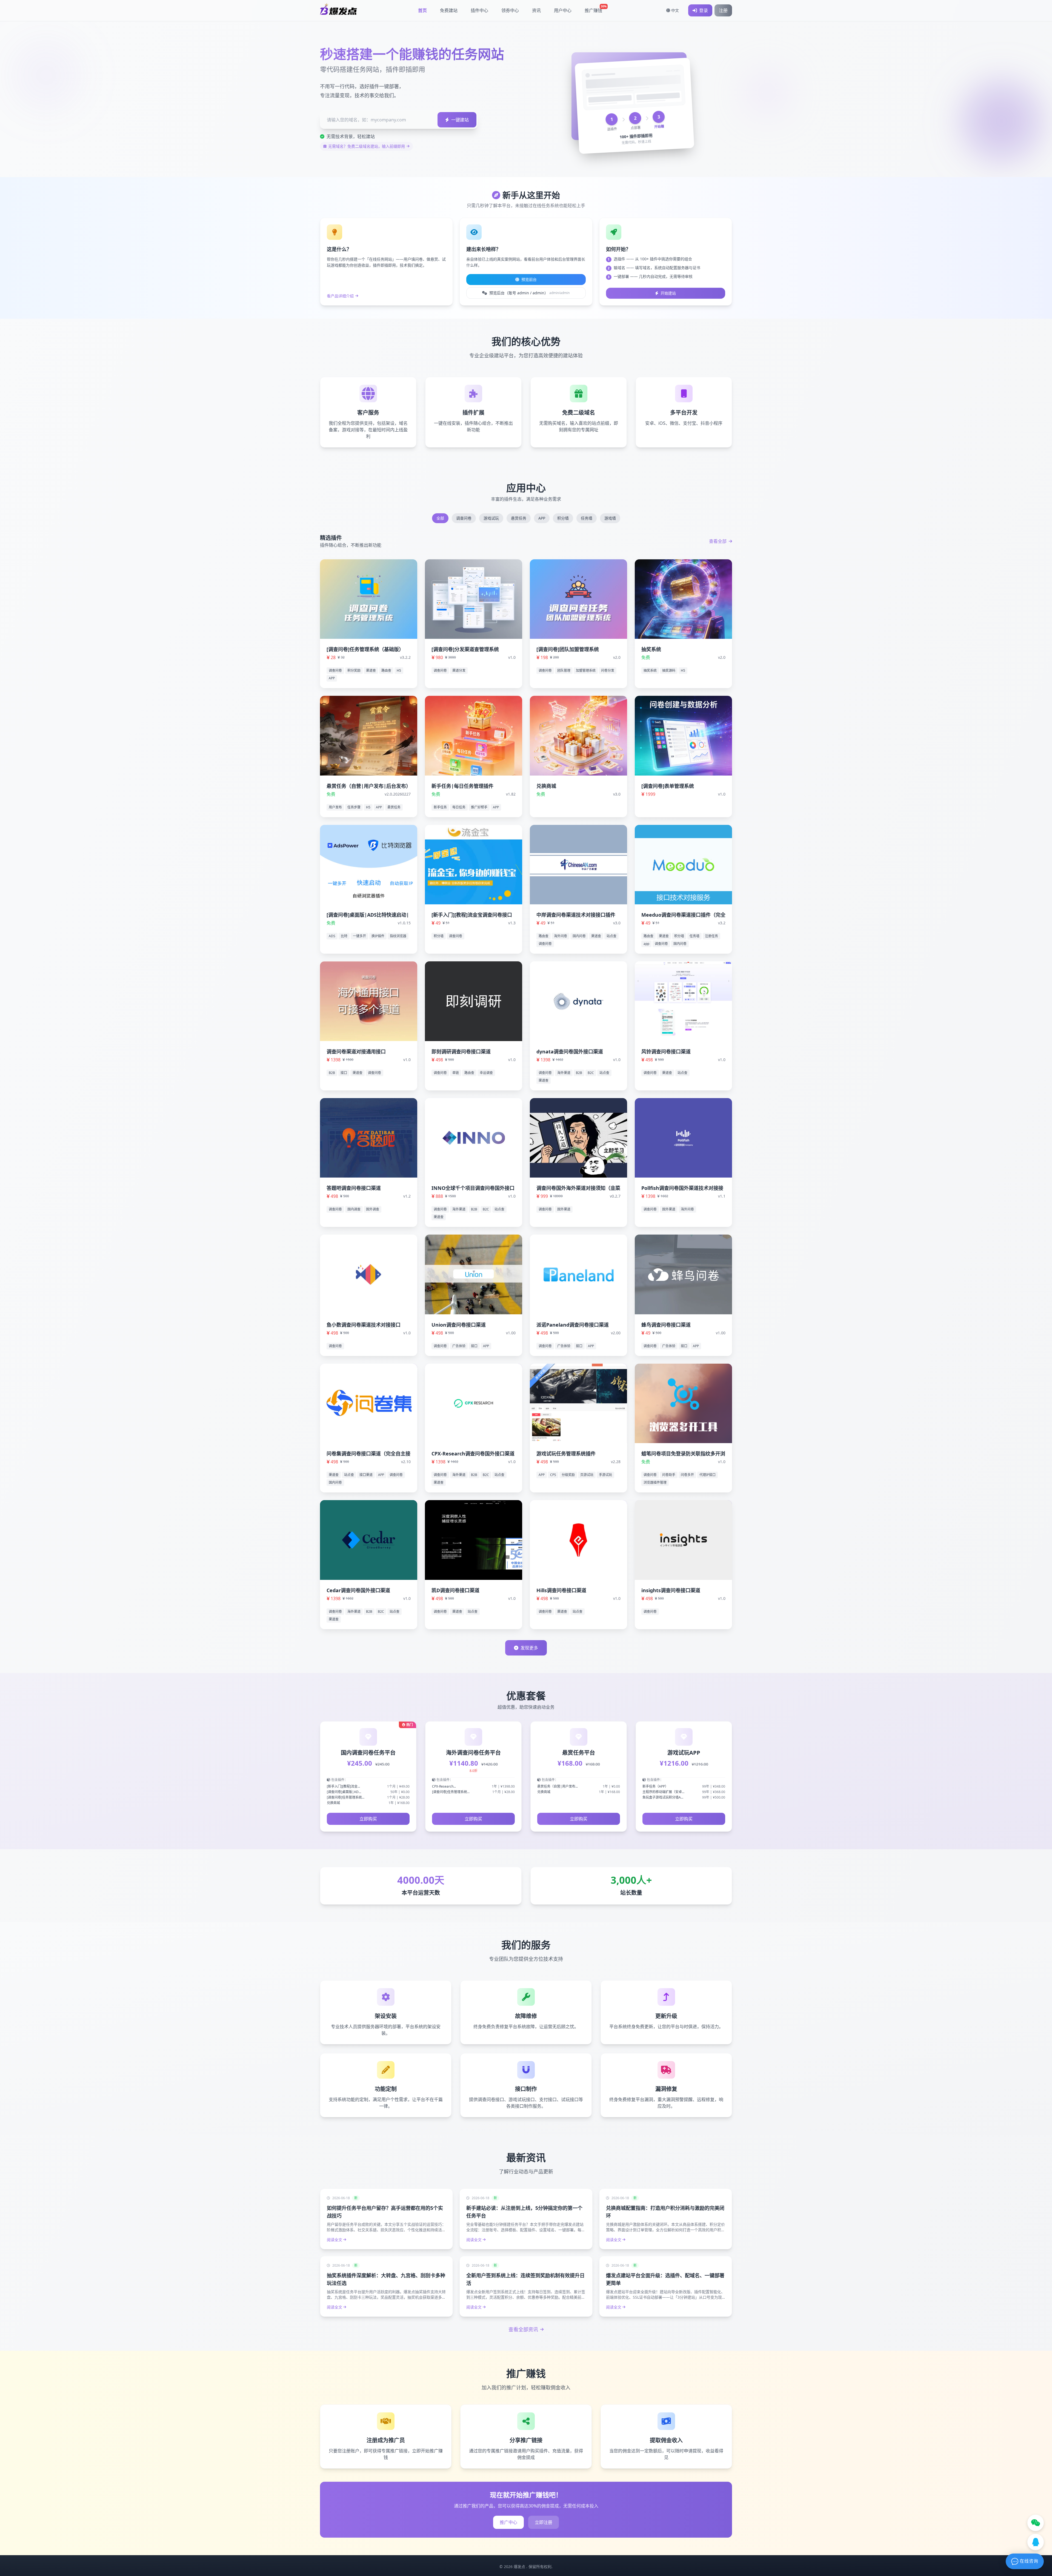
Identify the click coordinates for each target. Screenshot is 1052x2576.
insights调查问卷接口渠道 (671, 1590)
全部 (440, 518)
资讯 (536, 10)
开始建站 (668, 293)
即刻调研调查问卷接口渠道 (461, 1052)
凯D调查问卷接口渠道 (455, 1590)
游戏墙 (610, 518)
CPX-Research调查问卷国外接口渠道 (473, 1454)
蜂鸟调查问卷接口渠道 (666, 1325)
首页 (422, 10)
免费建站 (449, 10)
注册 (723, 10)
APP (542, 518)
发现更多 (529, 1648)
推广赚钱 (596, 9)
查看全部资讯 (523, 2329)
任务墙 (587, 518)
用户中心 (563, 10)
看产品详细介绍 (340, 296)
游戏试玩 (491, 518)
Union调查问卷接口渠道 (459, 1325)
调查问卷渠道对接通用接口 (356, 1052)
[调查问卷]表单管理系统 (668, 786)
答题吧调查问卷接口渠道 (354, 1188)
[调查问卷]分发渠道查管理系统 (465, 649)
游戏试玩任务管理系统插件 (566, 1454)
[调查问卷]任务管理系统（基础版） (365, 649)
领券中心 (510, 10)
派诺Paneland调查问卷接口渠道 (573, 1325)
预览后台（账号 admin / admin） (529, 293)
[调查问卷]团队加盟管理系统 (568, 649)
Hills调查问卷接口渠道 (561, 1590)
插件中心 (479, 10)
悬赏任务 (519, 518)
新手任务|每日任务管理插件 (462, 786)
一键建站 (460, 120)
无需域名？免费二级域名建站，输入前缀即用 (367, 146)
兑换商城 (546, 786)
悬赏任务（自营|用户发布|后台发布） (369, 786)
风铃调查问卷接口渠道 (666, 1052)
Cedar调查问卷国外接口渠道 (358, 1590)
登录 (704, 10)
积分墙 (563, 518)
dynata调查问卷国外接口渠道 (570, 1052)
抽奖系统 (651, 649)
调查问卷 (464, 518)
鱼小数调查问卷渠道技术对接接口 (364, 1325)
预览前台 (529, 279)
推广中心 (508, 2522)
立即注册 (544, 2522)
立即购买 (368, 1819)
